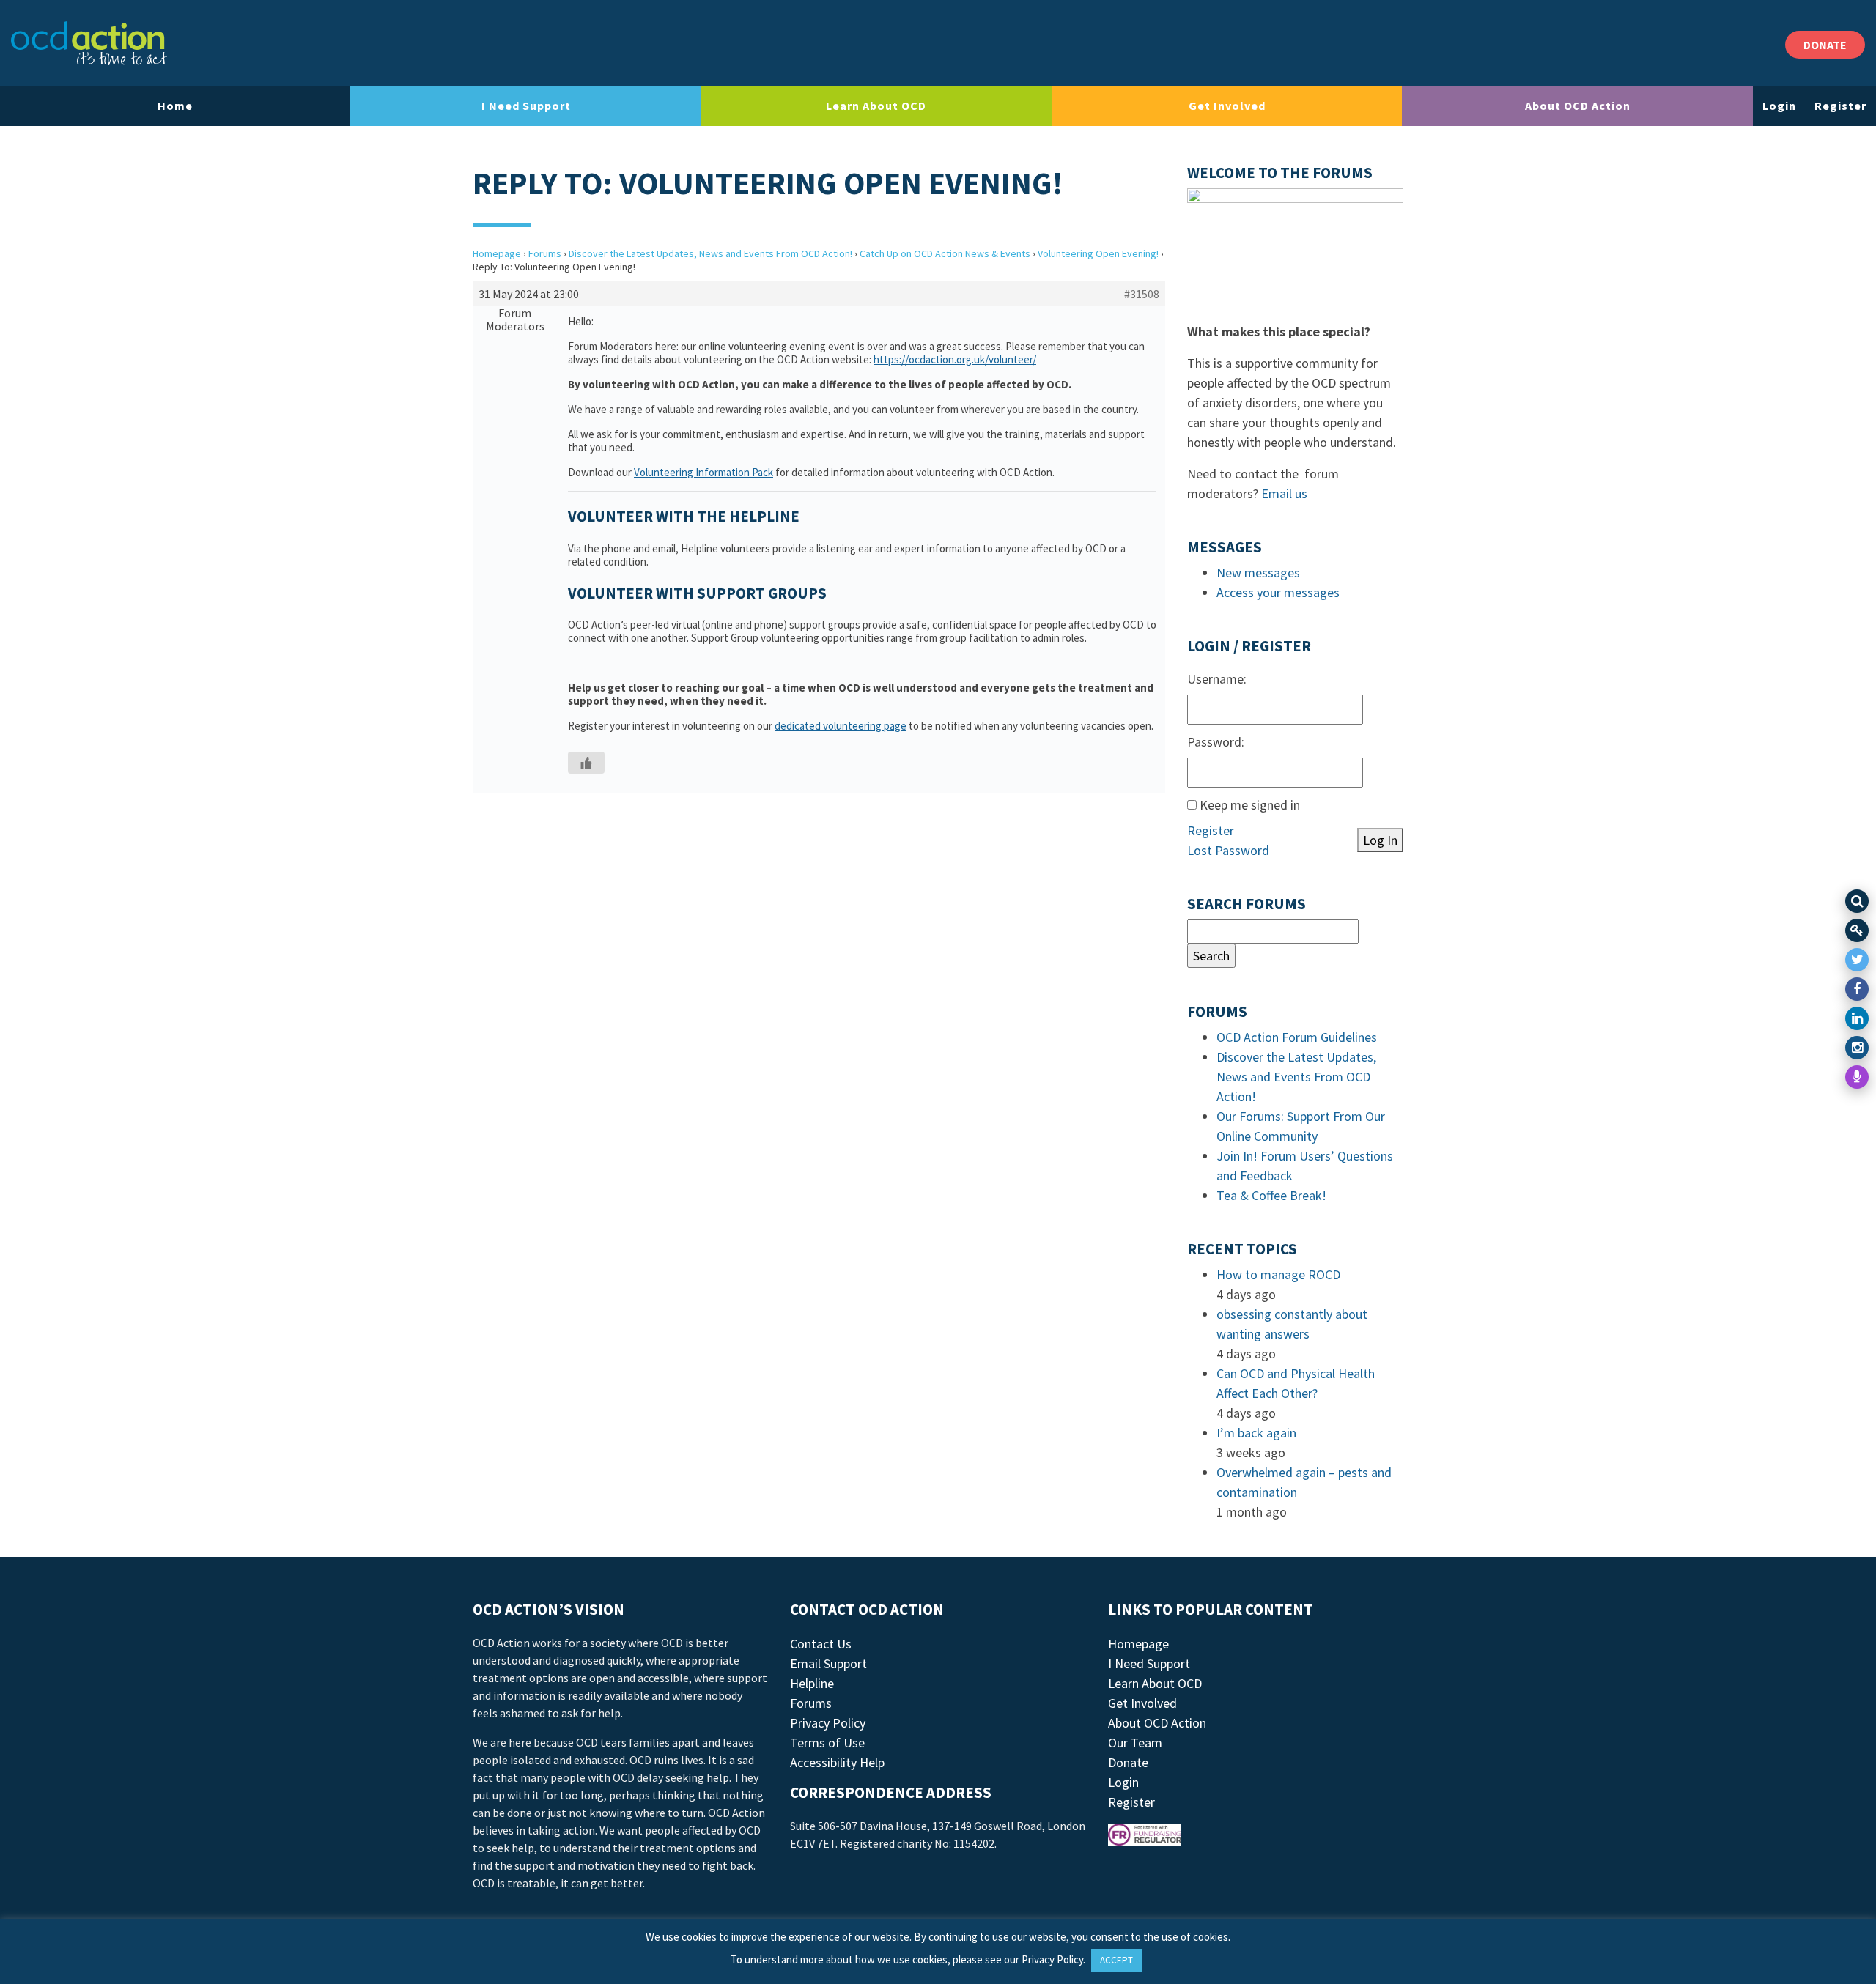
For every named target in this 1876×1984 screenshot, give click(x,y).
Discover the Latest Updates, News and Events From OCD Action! (710, 253)
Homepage (497, 253)
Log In (1380, 840)
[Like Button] (586, 763)
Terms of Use (827, 1743)
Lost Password (1228, 850)
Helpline (812, 1683)
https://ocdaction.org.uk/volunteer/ (955, 359)
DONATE (1825, 45)
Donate (1128, 1762)
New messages (1258, 573)
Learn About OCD (876, 106)
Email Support (828, 1663)
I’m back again (1256, 1433)
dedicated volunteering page (841, 726)
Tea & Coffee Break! (1271, 1195)
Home (175, 106)
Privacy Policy (828, 1723)
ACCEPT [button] (1116, 1960)
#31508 (1142, 294)
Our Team (1135, 1743)
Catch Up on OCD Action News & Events (945, 253)
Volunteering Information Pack (703, 472)
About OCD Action (1578, 106)
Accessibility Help (837, 1762)
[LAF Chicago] (89, 43)
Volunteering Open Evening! (1098, 253)
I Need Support (526, 106)
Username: (1217, 679)
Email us (1284, 493)
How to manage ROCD (1278, 1274)
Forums (545, 253)
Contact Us (821, 1644)
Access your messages (1278, 592)
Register (1840, 106)
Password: (1216, 742)
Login (1779, 106)
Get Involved (1227, 106)
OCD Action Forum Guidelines (1297, 1037)
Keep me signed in (1250, 805)
